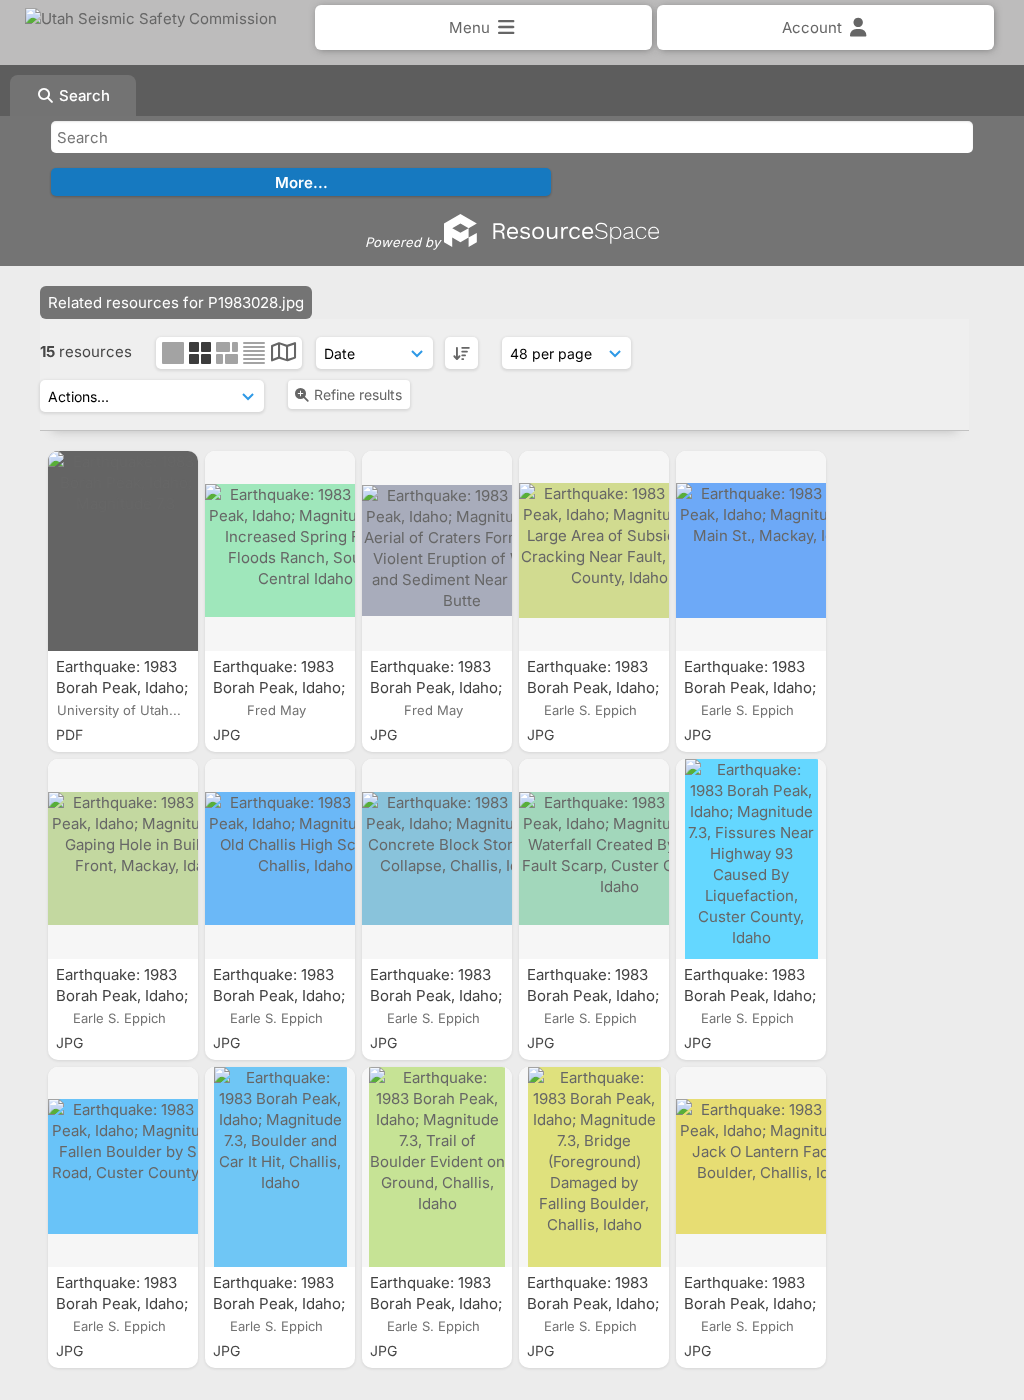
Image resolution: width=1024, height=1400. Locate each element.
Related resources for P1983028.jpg (176, 302)
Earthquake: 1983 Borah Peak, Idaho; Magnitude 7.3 (122, 687)
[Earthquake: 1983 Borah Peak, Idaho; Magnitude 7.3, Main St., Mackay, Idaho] (751, 551)
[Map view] (283, 354)
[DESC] (461, 353)
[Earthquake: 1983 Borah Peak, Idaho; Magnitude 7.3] (123, 551)
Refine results (358, 394)
